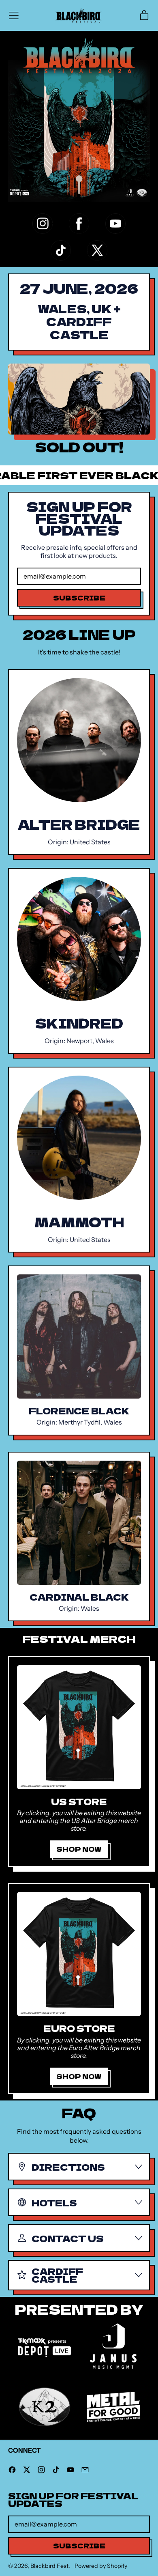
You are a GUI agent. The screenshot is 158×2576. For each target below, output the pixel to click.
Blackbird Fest (49, 2566)
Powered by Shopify (101, 2566)
